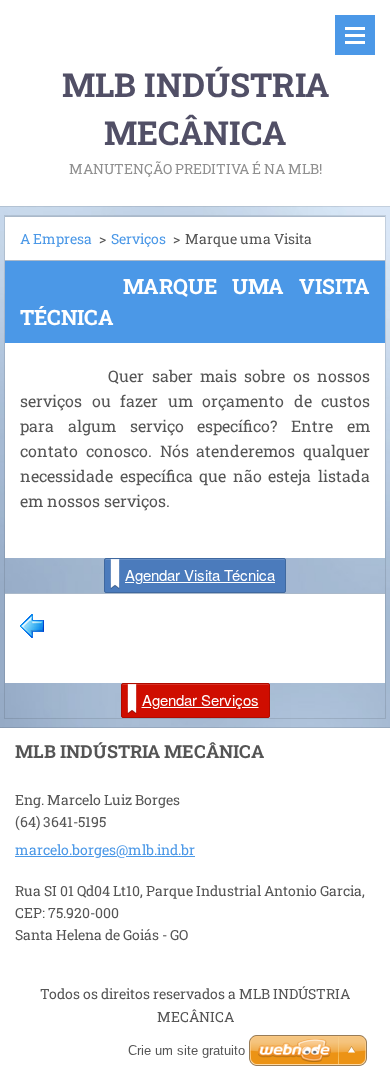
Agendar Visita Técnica (200, 574)
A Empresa (56, 238)
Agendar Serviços (200, 699)
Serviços (138, 238)
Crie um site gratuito (186, 1050)
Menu (355, 35)
